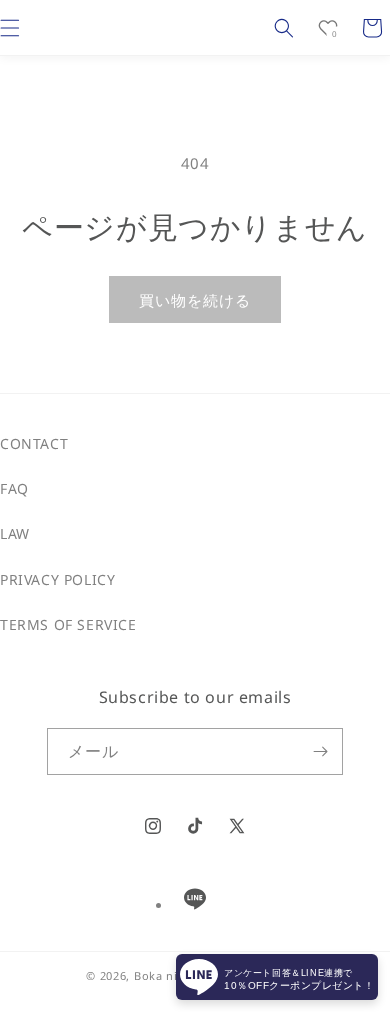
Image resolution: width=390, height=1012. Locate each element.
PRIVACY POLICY (57, 579)
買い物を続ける (195, 300)
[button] (284, 28)
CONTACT (34, 443)
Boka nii (158, 975)
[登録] (320, 751)
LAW (15, 533)
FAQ (14, 488)
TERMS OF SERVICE (68, 624)
